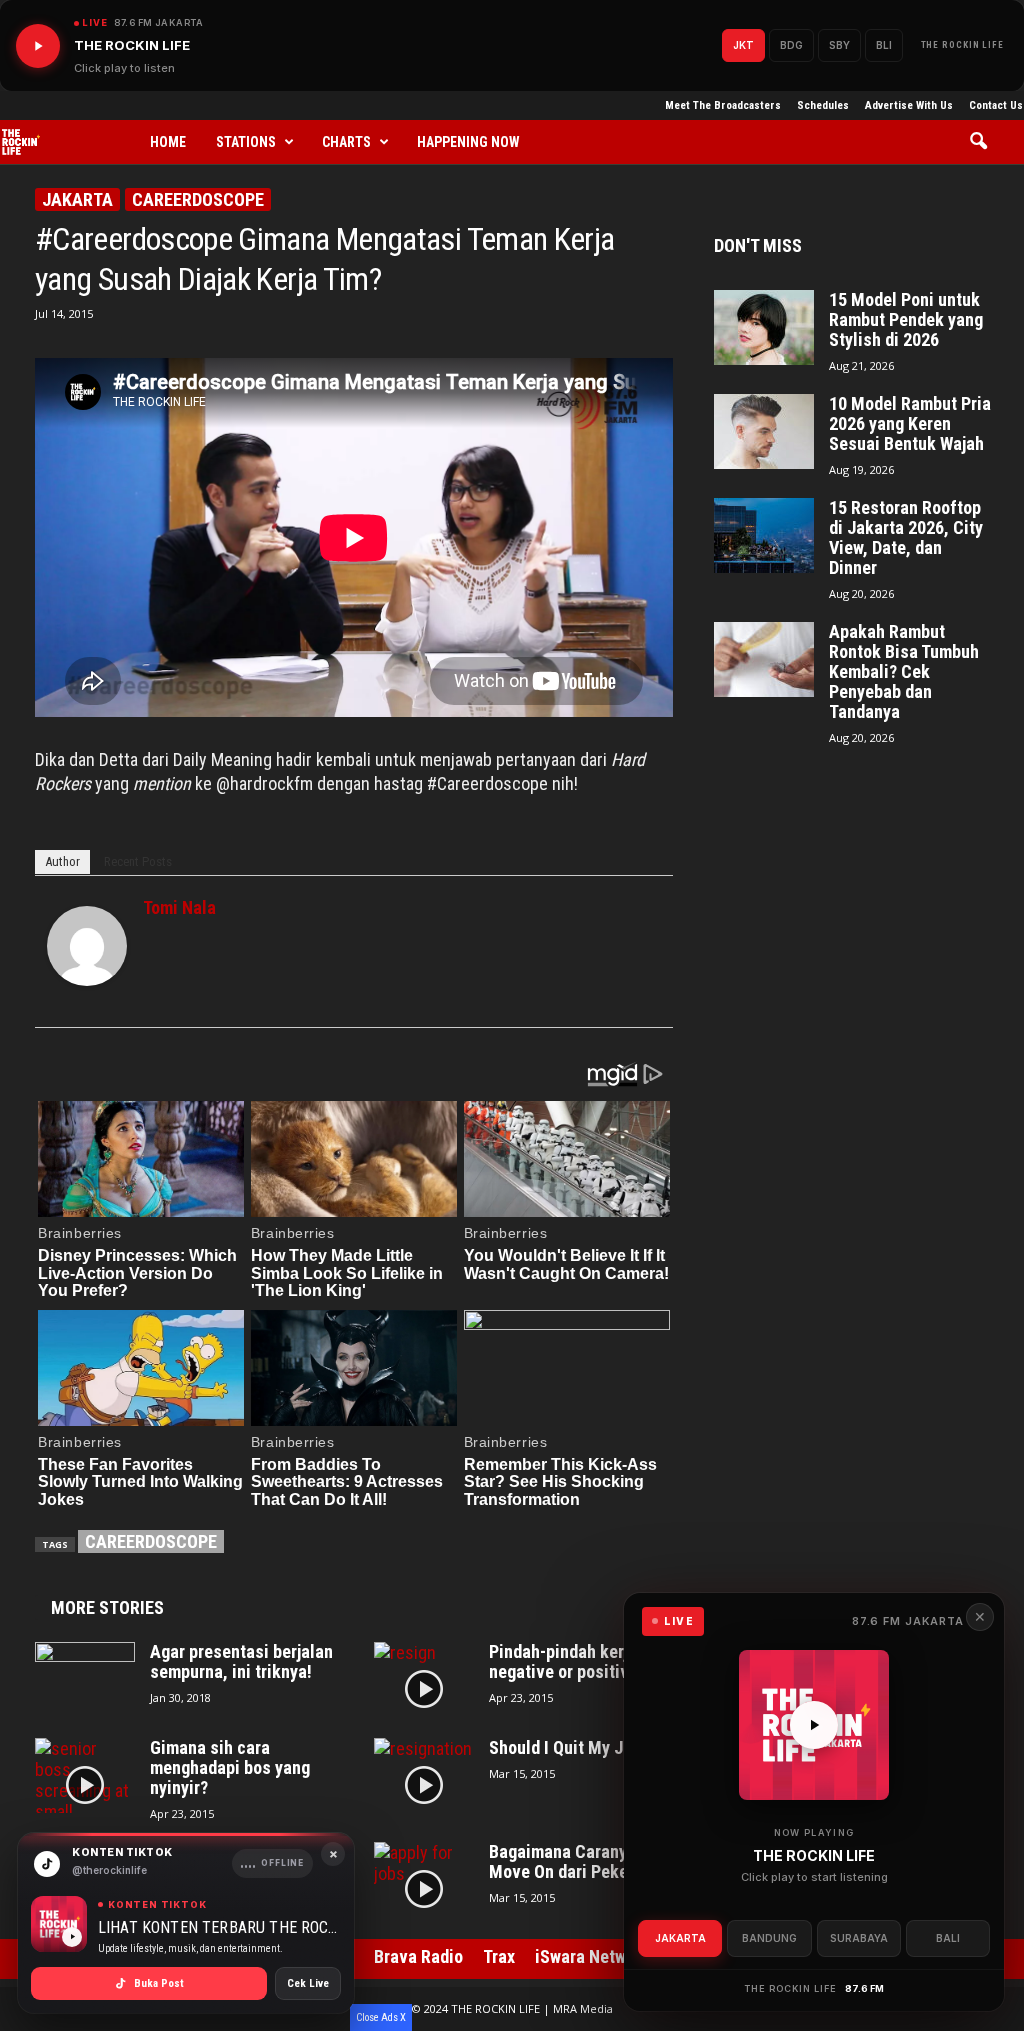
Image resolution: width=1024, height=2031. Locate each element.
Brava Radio (418, 1956)
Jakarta (77, 199)
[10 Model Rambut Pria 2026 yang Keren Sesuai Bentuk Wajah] (764, 431)
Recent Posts (138, 861)
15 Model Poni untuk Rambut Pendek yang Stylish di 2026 (906, 320)
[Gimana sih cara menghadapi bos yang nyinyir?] (85, 1775)
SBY (839, 45)
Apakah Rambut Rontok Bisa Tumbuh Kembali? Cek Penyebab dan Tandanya (904, 672)
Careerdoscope (198, 199)
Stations (246, 142)
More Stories (107, 1607)
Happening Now (468, 142)
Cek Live (308, 1983)
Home (168, 142)
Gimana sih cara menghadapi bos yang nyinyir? (230, 1768)
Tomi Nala (179, 907)
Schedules (823, 105)
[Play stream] (814, 1725)
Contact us (996, 105)
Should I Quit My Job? (569, 1748)
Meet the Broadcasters (723, 105)
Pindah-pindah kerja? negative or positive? (567, 1662)
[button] (985, 142)
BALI (948, 1938)
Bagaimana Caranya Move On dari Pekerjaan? (581, 1862)
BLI (884, 45)
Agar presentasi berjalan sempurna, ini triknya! (241, 1662)
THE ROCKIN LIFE (963, 45)
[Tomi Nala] (87, 946)
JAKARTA (680, 1938)
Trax (499, 1956)
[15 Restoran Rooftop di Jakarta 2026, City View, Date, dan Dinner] (764, 535)
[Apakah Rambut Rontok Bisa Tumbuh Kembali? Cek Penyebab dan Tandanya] (764, 659)
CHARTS (346, 142)
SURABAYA (859, 1938)
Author (62, 861)
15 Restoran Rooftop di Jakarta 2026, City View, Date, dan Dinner (906, 538)
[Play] (38, 46)
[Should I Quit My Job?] (424, 1775)
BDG (791, 45)
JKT (743, 45)
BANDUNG (769, 1938)
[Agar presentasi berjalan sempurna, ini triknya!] (85, 1679)
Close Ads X (381, 2017)
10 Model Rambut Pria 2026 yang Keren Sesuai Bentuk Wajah (910, 424)
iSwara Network (592, 1956)
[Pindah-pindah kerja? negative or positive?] (424, 1679)
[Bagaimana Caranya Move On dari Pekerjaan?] (424, 1879)
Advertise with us (909, 105)
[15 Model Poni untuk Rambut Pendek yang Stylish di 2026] (764, 327)
